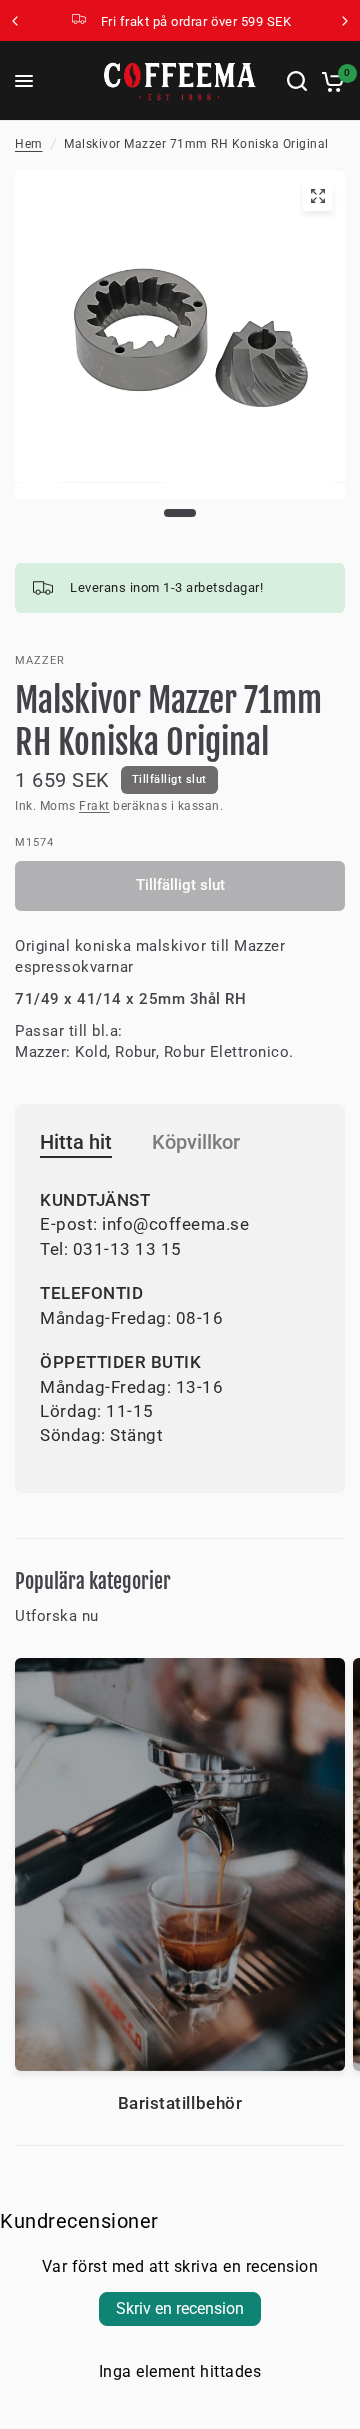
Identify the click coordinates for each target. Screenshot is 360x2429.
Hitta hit (76, 1142)
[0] (329, 81)
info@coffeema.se (175, 1224)
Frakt (94, 806)
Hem (29, 144)
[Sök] (297, 81)
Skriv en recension (180, 2308)
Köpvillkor (196, 1142)
